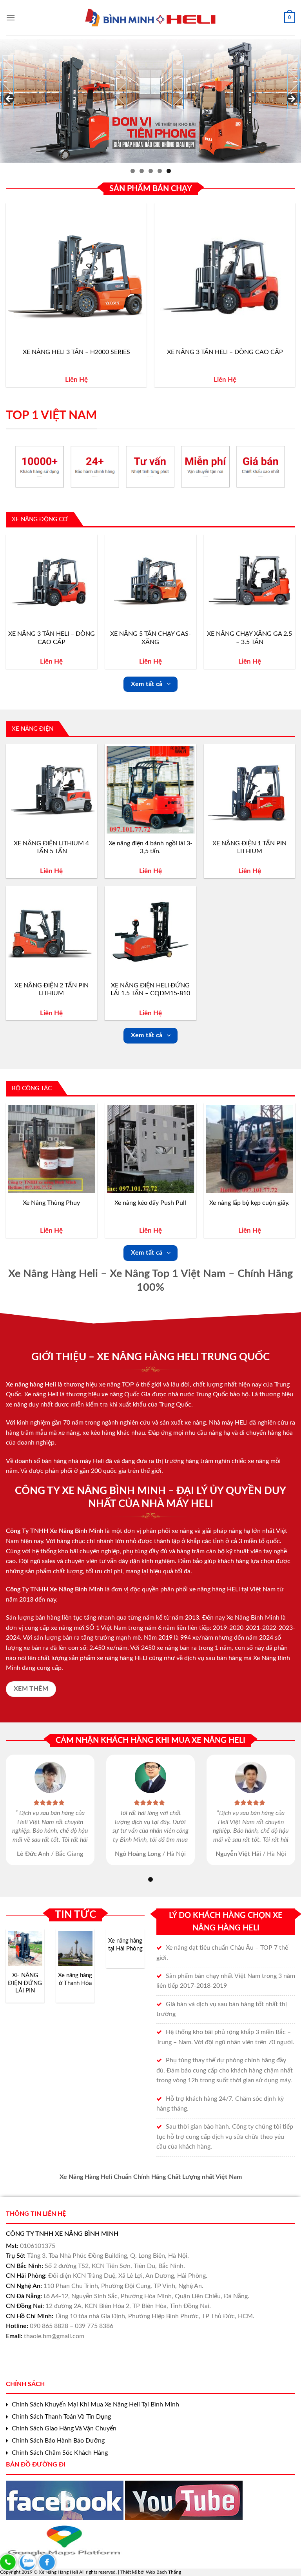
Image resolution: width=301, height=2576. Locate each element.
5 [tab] (169, 171)
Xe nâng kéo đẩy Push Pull (150, 1203)
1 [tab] (133, 171)
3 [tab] (151, 171)
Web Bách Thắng (163, 2572)
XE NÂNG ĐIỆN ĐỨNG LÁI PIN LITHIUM (25, 1983)
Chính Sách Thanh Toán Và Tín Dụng (61, 2417)
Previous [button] (10, 99)
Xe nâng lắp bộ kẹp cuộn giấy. (249, 1203)
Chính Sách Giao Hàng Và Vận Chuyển (64, 2428)
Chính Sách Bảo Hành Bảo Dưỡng (58, 2441)
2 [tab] (142, 171)
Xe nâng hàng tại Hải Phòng (125, 1945)
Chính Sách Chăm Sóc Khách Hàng (60, 2453)
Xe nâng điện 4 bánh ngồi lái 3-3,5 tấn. (150, 847)
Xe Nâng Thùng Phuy (51, 1203)
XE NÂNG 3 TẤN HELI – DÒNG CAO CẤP (225, 352)
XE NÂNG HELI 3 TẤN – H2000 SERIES (76, 352)
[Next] (295, 298)
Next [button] (291, 99)
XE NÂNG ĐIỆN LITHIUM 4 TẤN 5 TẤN (51, 847)
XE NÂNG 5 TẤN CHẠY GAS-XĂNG (150, 638)
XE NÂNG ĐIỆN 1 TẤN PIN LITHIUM (249, 847)
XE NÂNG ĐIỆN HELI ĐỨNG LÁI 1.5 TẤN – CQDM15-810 (150, 990)
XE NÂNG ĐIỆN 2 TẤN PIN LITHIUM (52, 990)
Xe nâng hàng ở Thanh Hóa (75, 1979)
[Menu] (11, 17)
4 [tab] (160, 171)
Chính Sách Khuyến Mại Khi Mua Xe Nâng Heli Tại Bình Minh (95, 2405)
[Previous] (6, 298)
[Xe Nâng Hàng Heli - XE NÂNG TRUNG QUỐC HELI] (151, 18)
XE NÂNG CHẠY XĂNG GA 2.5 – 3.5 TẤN (249, 638)
